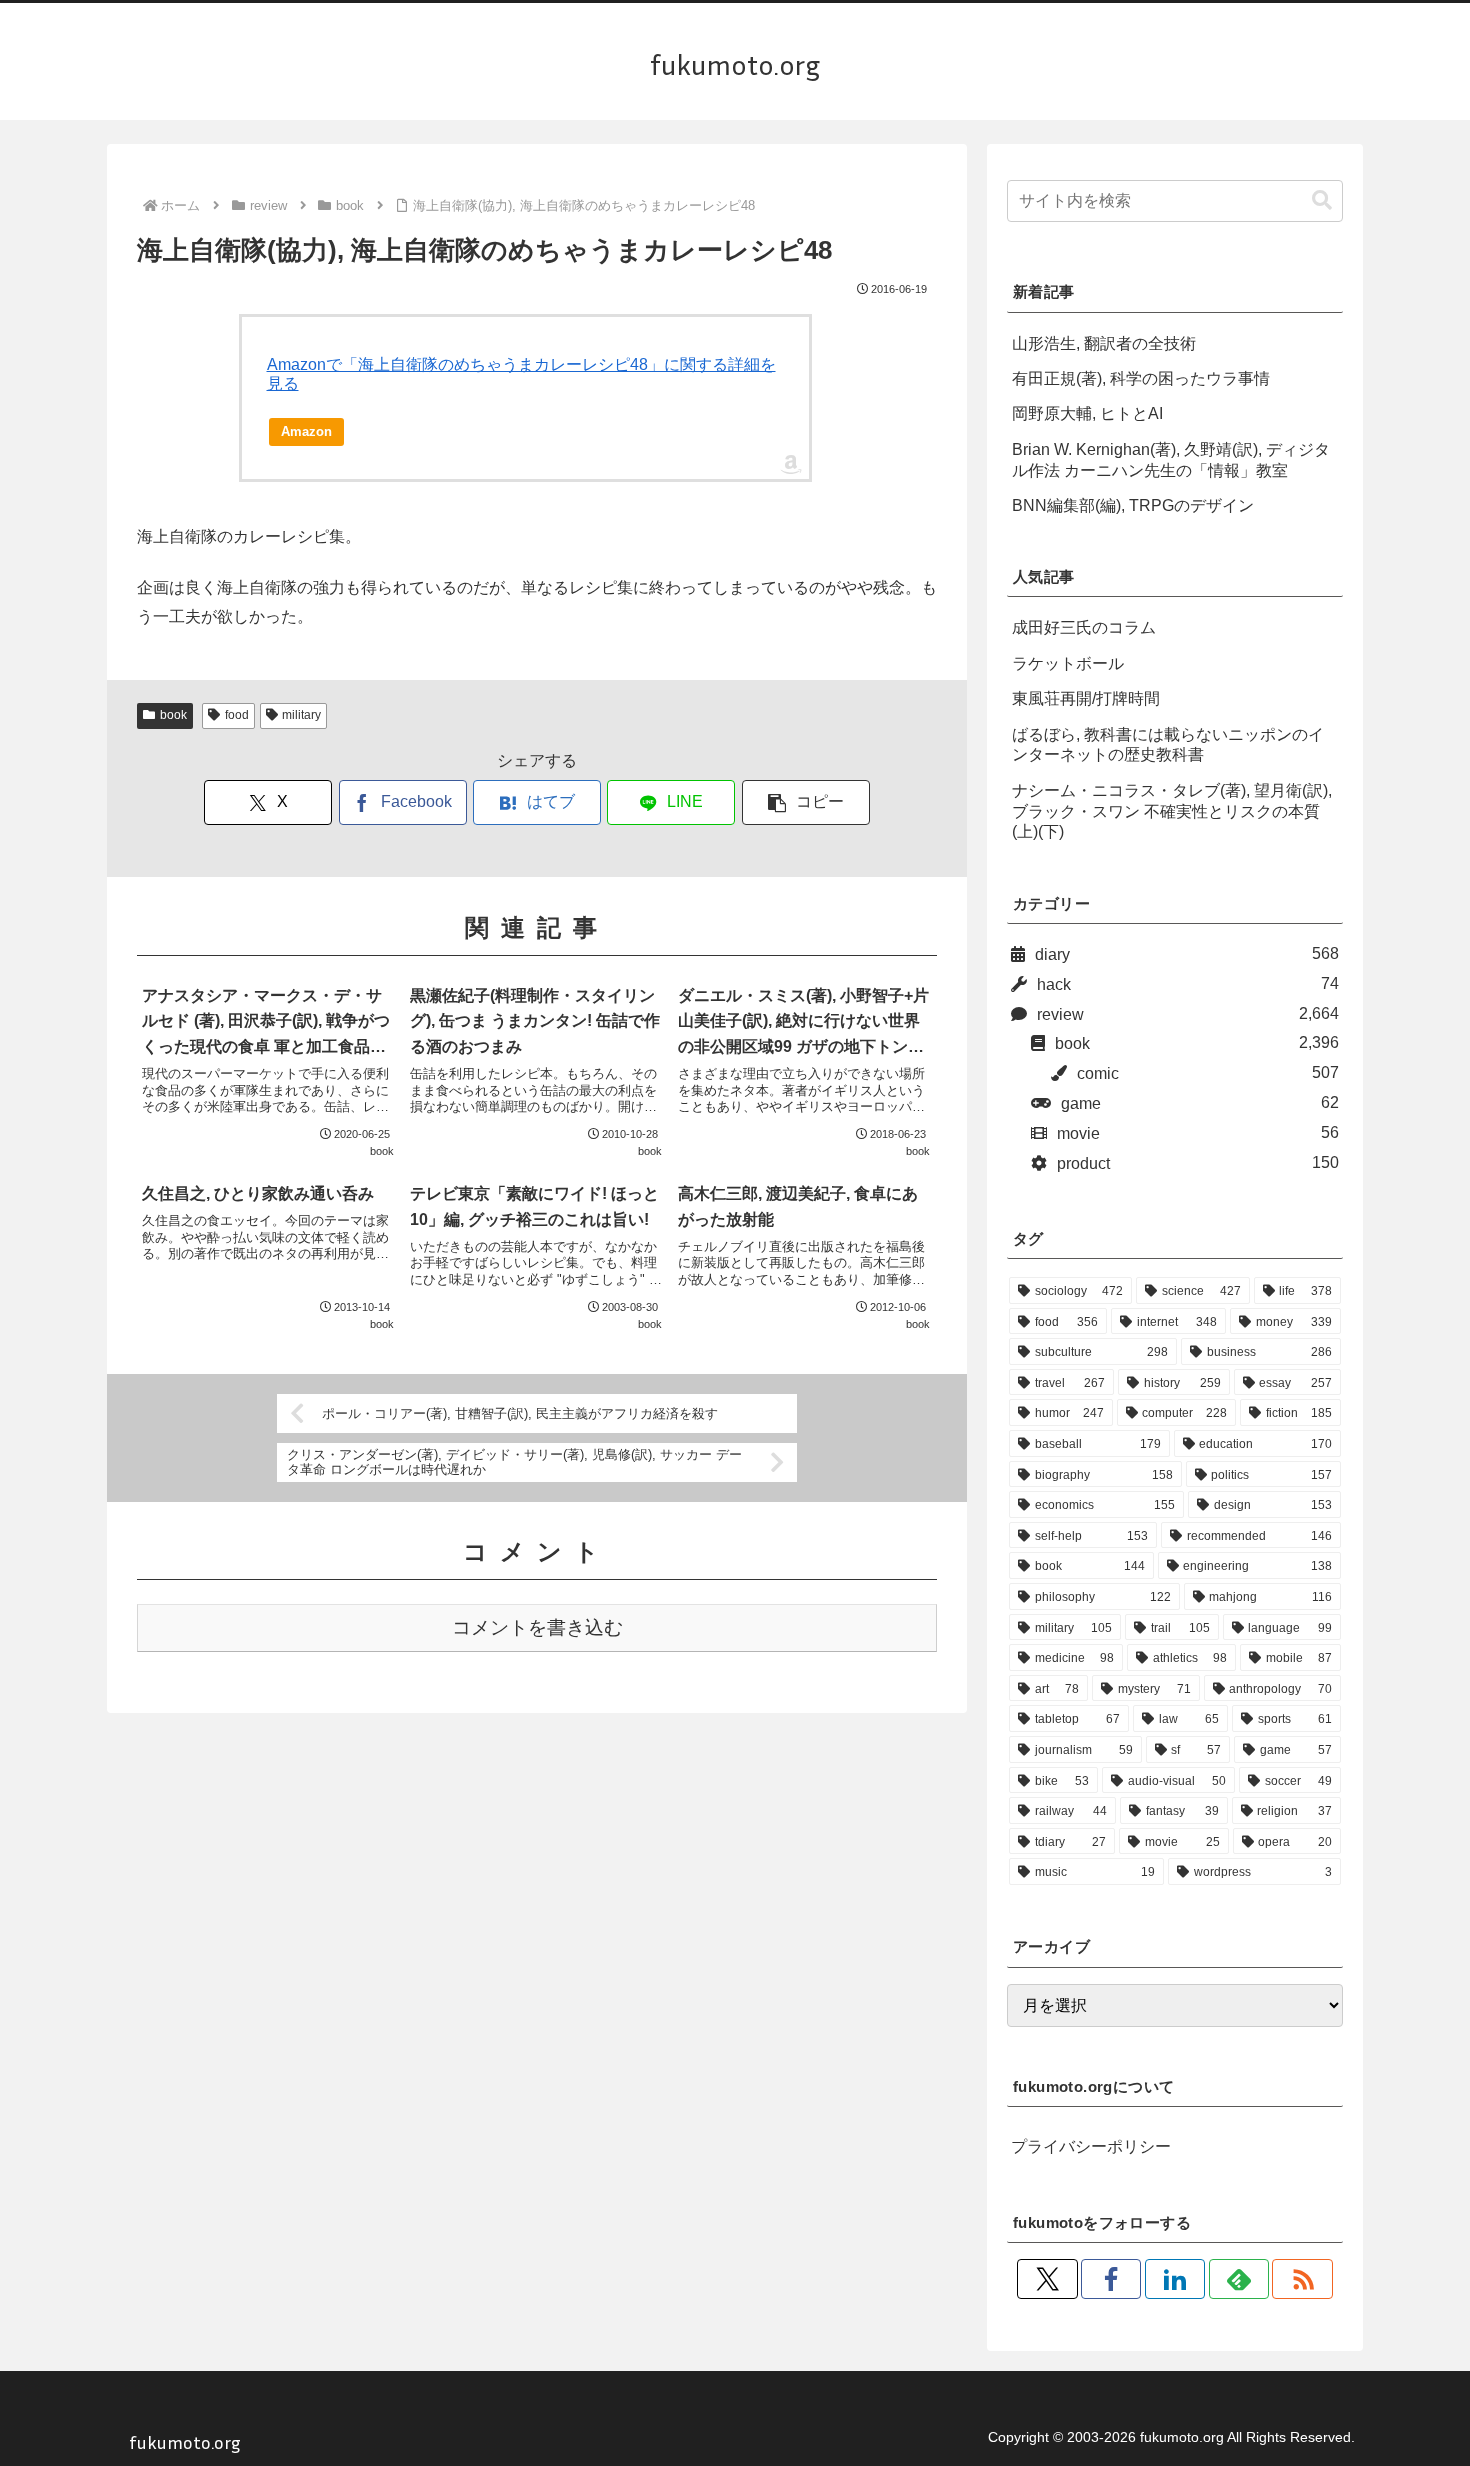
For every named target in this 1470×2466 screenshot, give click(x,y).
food (237, 715)
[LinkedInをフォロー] (1175, 2279)
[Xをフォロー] (1047, 2279)
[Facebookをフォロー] (1111, 2279)
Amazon (306, 431)
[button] (806, 802)
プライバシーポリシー (1091, 2146)
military (301, 715)
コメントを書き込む (537, 1627)
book (173, 715)
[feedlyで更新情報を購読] (1239, 2279)
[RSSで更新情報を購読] (1302, 2279)
